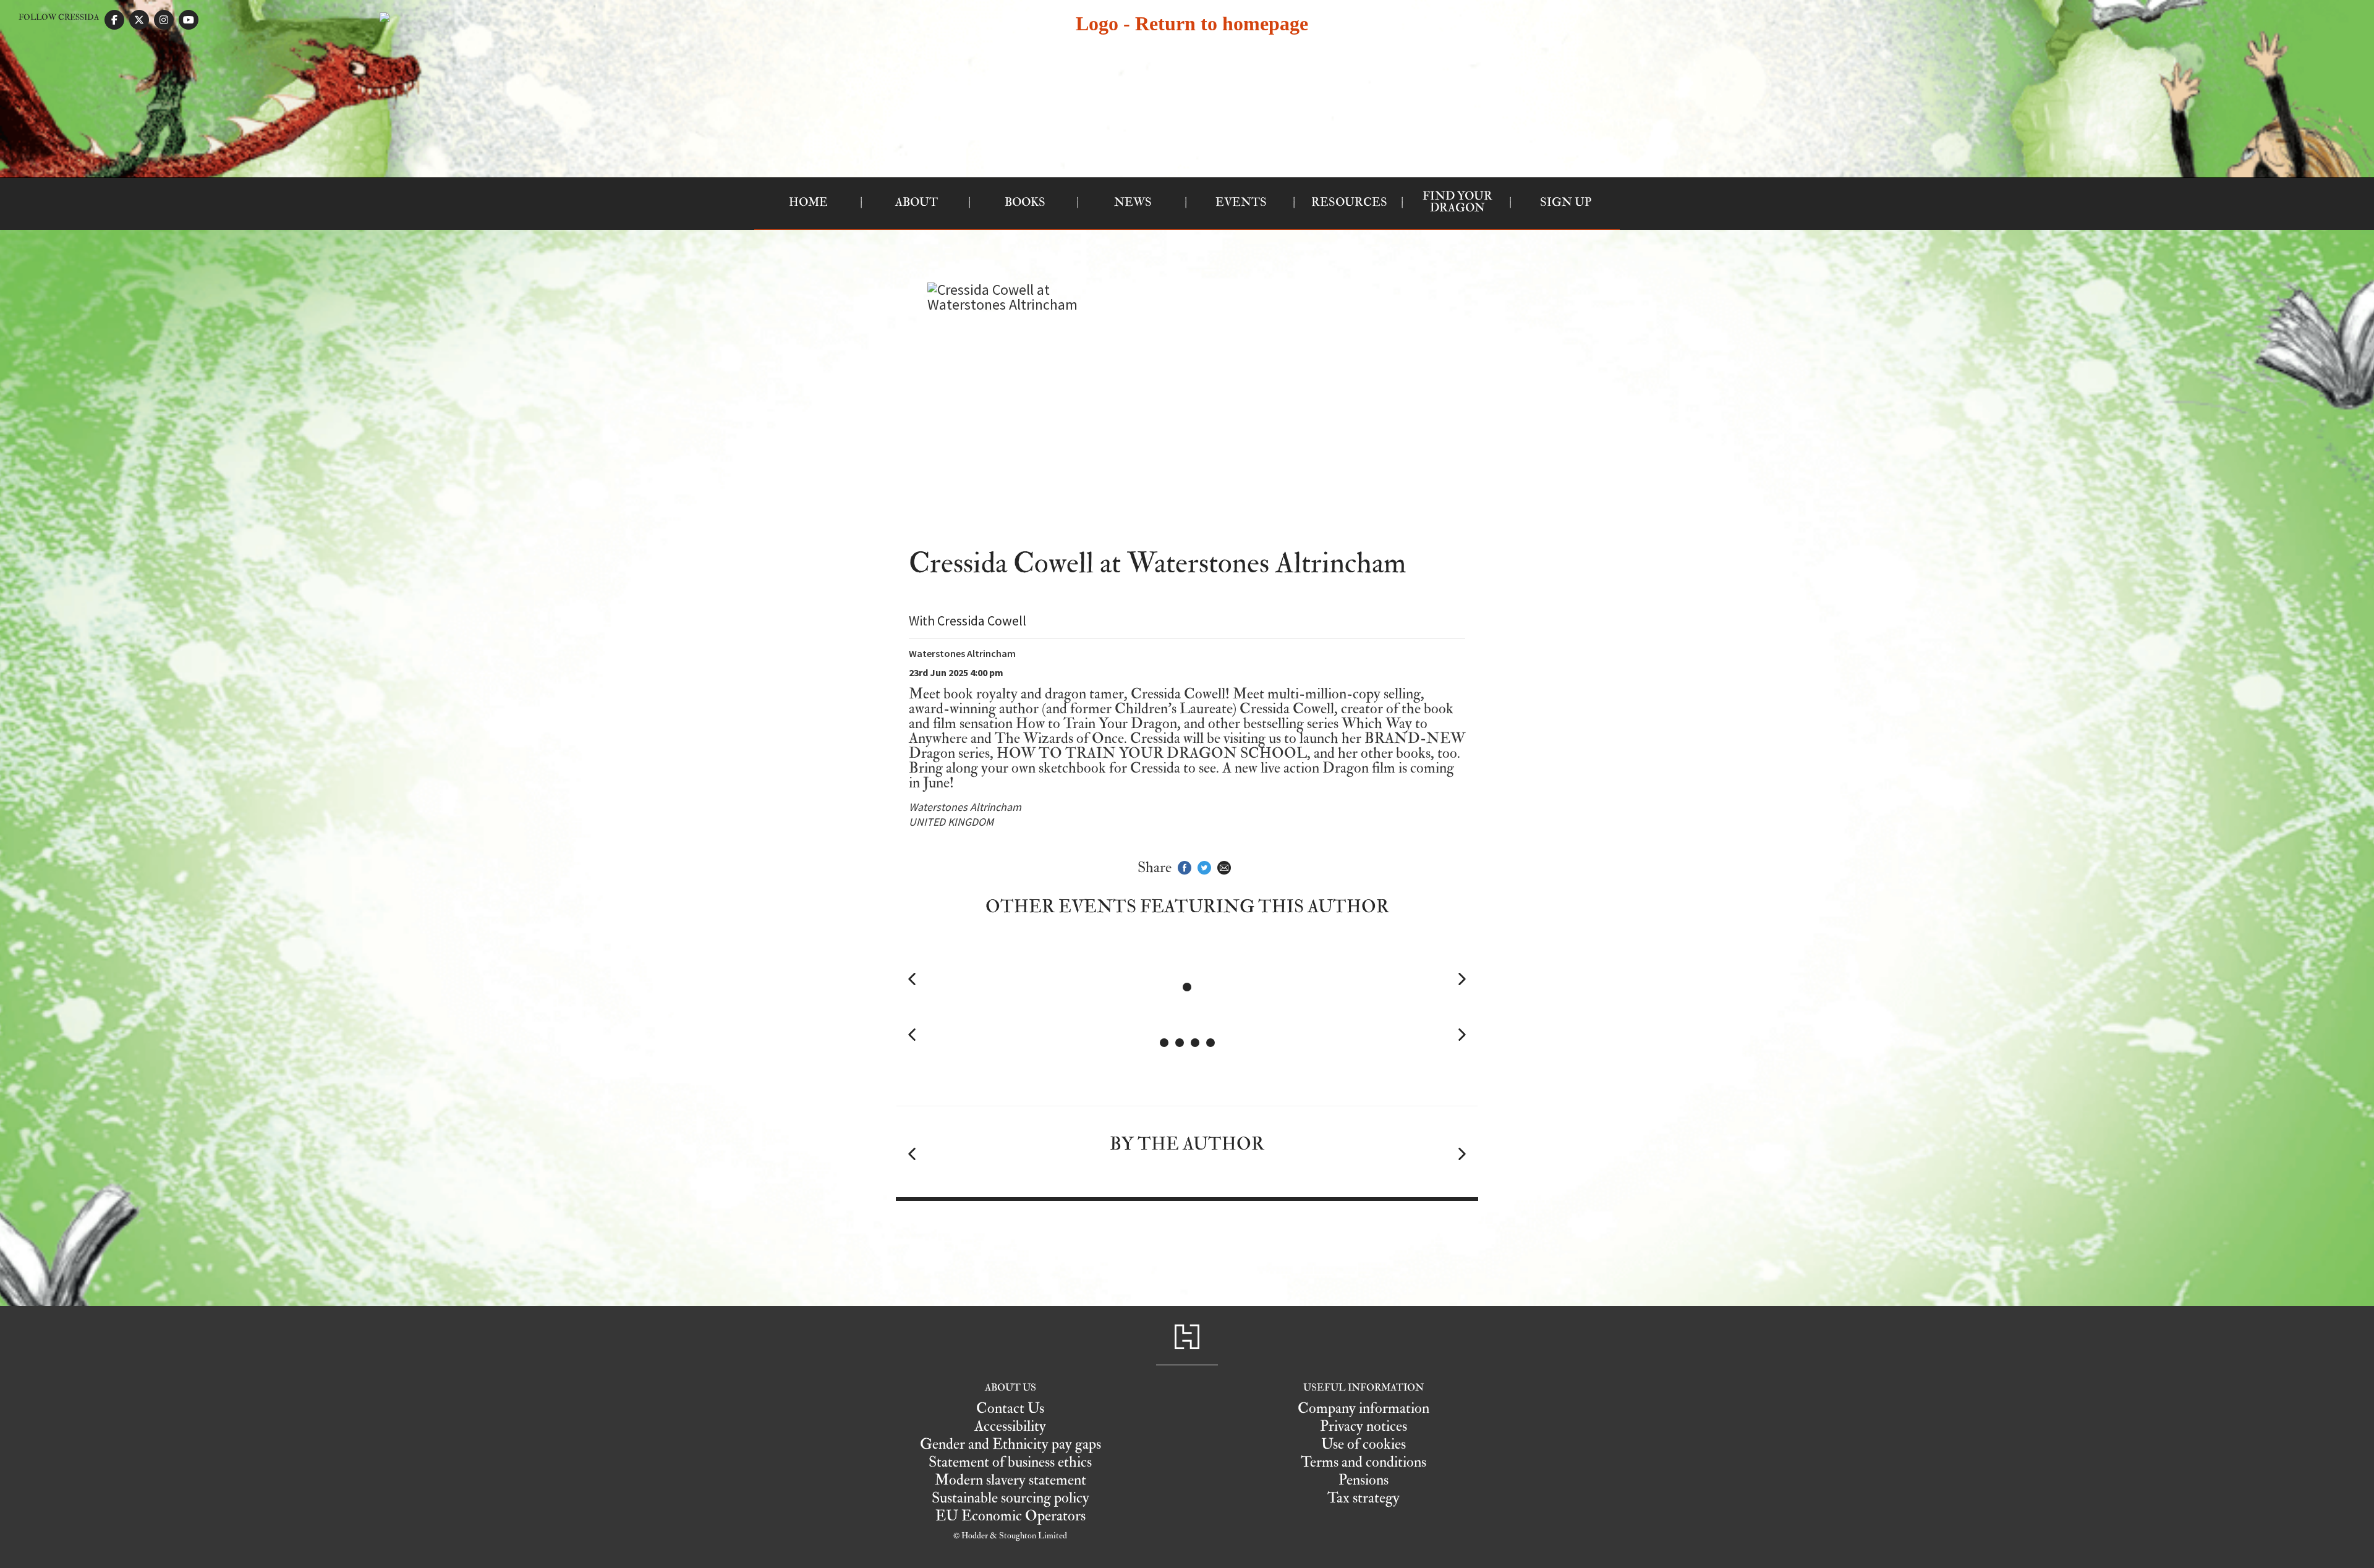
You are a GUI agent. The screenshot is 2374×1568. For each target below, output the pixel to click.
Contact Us (1010, 1408)
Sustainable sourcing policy (1010, 1498)
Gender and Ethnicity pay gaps (1010, 1444)
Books (1025, 202)
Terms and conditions (1364, 1462)
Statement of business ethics (1010, 1462)
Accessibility (1010, 1426)
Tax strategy (1364, 1498)
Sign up (1566, 202)
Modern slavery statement (1010, 1480)
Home (808, 202)
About (917, 202)
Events (1241, 202)
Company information (1364, 1408)
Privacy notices (1364, 1426)
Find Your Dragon (1457, 202)
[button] (912, 979)
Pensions (1364, 1480)
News (1133, 202)
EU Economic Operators (1010, 1516)
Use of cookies (1364, 1444)
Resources (1349, 202)
